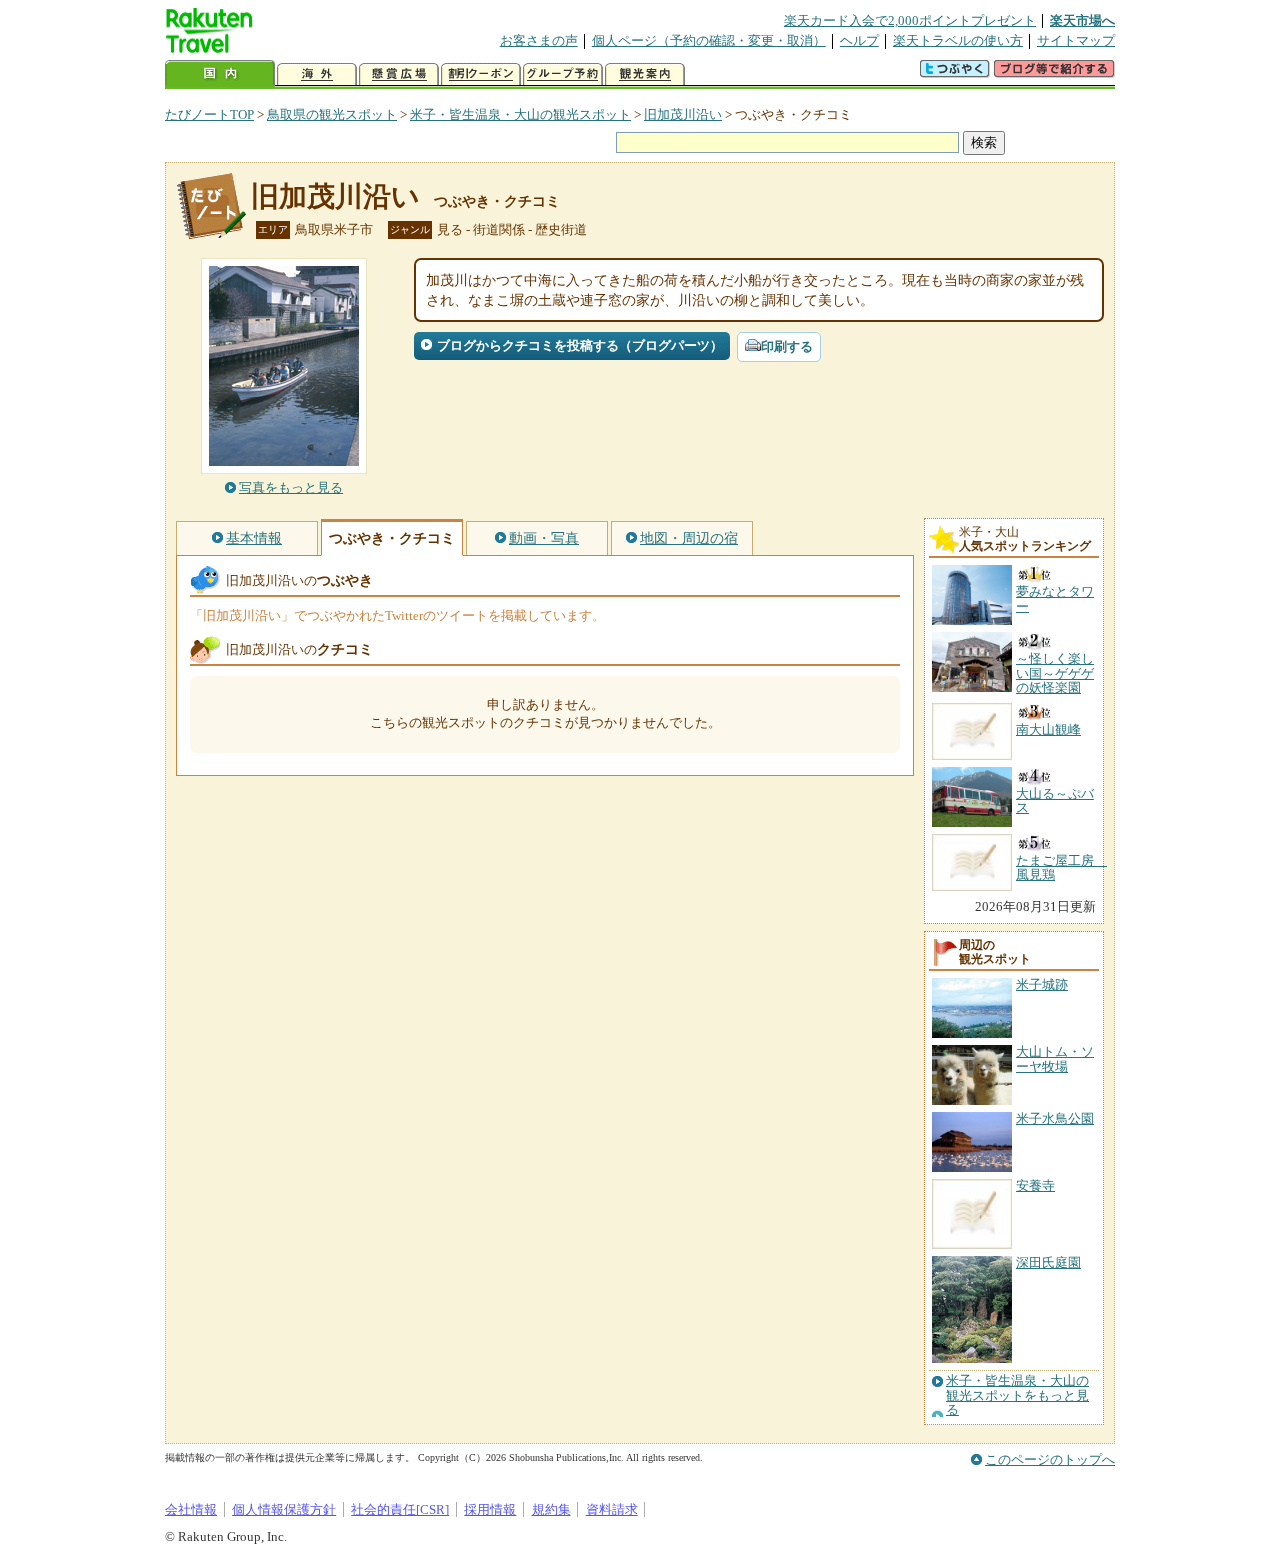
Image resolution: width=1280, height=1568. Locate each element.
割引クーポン (481, 74)
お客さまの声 (539, 40)
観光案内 (645, 74)
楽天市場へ (1082, 20)
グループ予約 (563, 74)
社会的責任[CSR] (400, 1509)
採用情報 (490, 1509)
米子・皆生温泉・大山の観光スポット (520, 114)
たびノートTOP (209, 114)
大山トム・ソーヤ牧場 (1055, 1058)
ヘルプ (859, 40)
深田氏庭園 (1048, 1262)
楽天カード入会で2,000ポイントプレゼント (910, 20)
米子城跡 (1042, 984)
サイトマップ (1076, 40)
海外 (317, 74)
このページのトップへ (1050, 1459)
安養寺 (1035, 1185)
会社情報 (191, 1509)
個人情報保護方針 (284, 1509)
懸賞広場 (399, 74)
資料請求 (612, 1509)
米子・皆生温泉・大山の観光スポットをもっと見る (1017, 1395)
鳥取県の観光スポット (332, 114)
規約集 (551, 1509)
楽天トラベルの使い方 (958, 40)
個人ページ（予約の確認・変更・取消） (709, 40)
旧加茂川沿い (683, 114)
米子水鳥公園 (1055, 1118)
